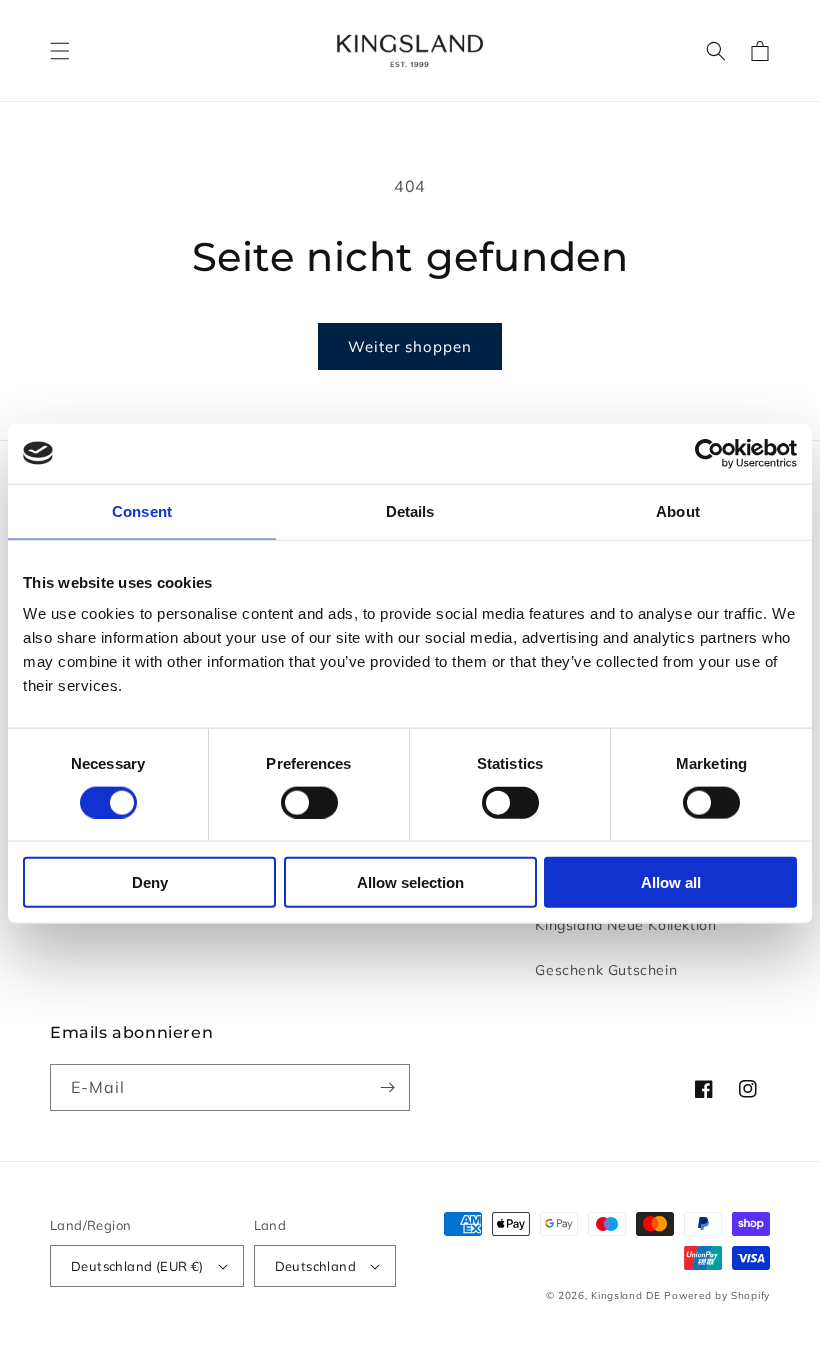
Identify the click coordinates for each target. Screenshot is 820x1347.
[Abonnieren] (387, 1087)
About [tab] (678, 510)
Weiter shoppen (410, 346)
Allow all (671, 882)
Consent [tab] (142, 510)
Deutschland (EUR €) (137, 1266)
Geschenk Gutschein (606, 970)
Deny (150, 882)
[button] (60, 51)
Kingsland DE (625, 1295)
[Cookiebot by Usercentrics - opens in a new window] (709, 453)
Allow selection (410, 882)
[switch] (309, 802)
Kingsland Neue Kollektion (625, 925)
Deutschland (315, 1266)
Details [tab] (410, 510)
